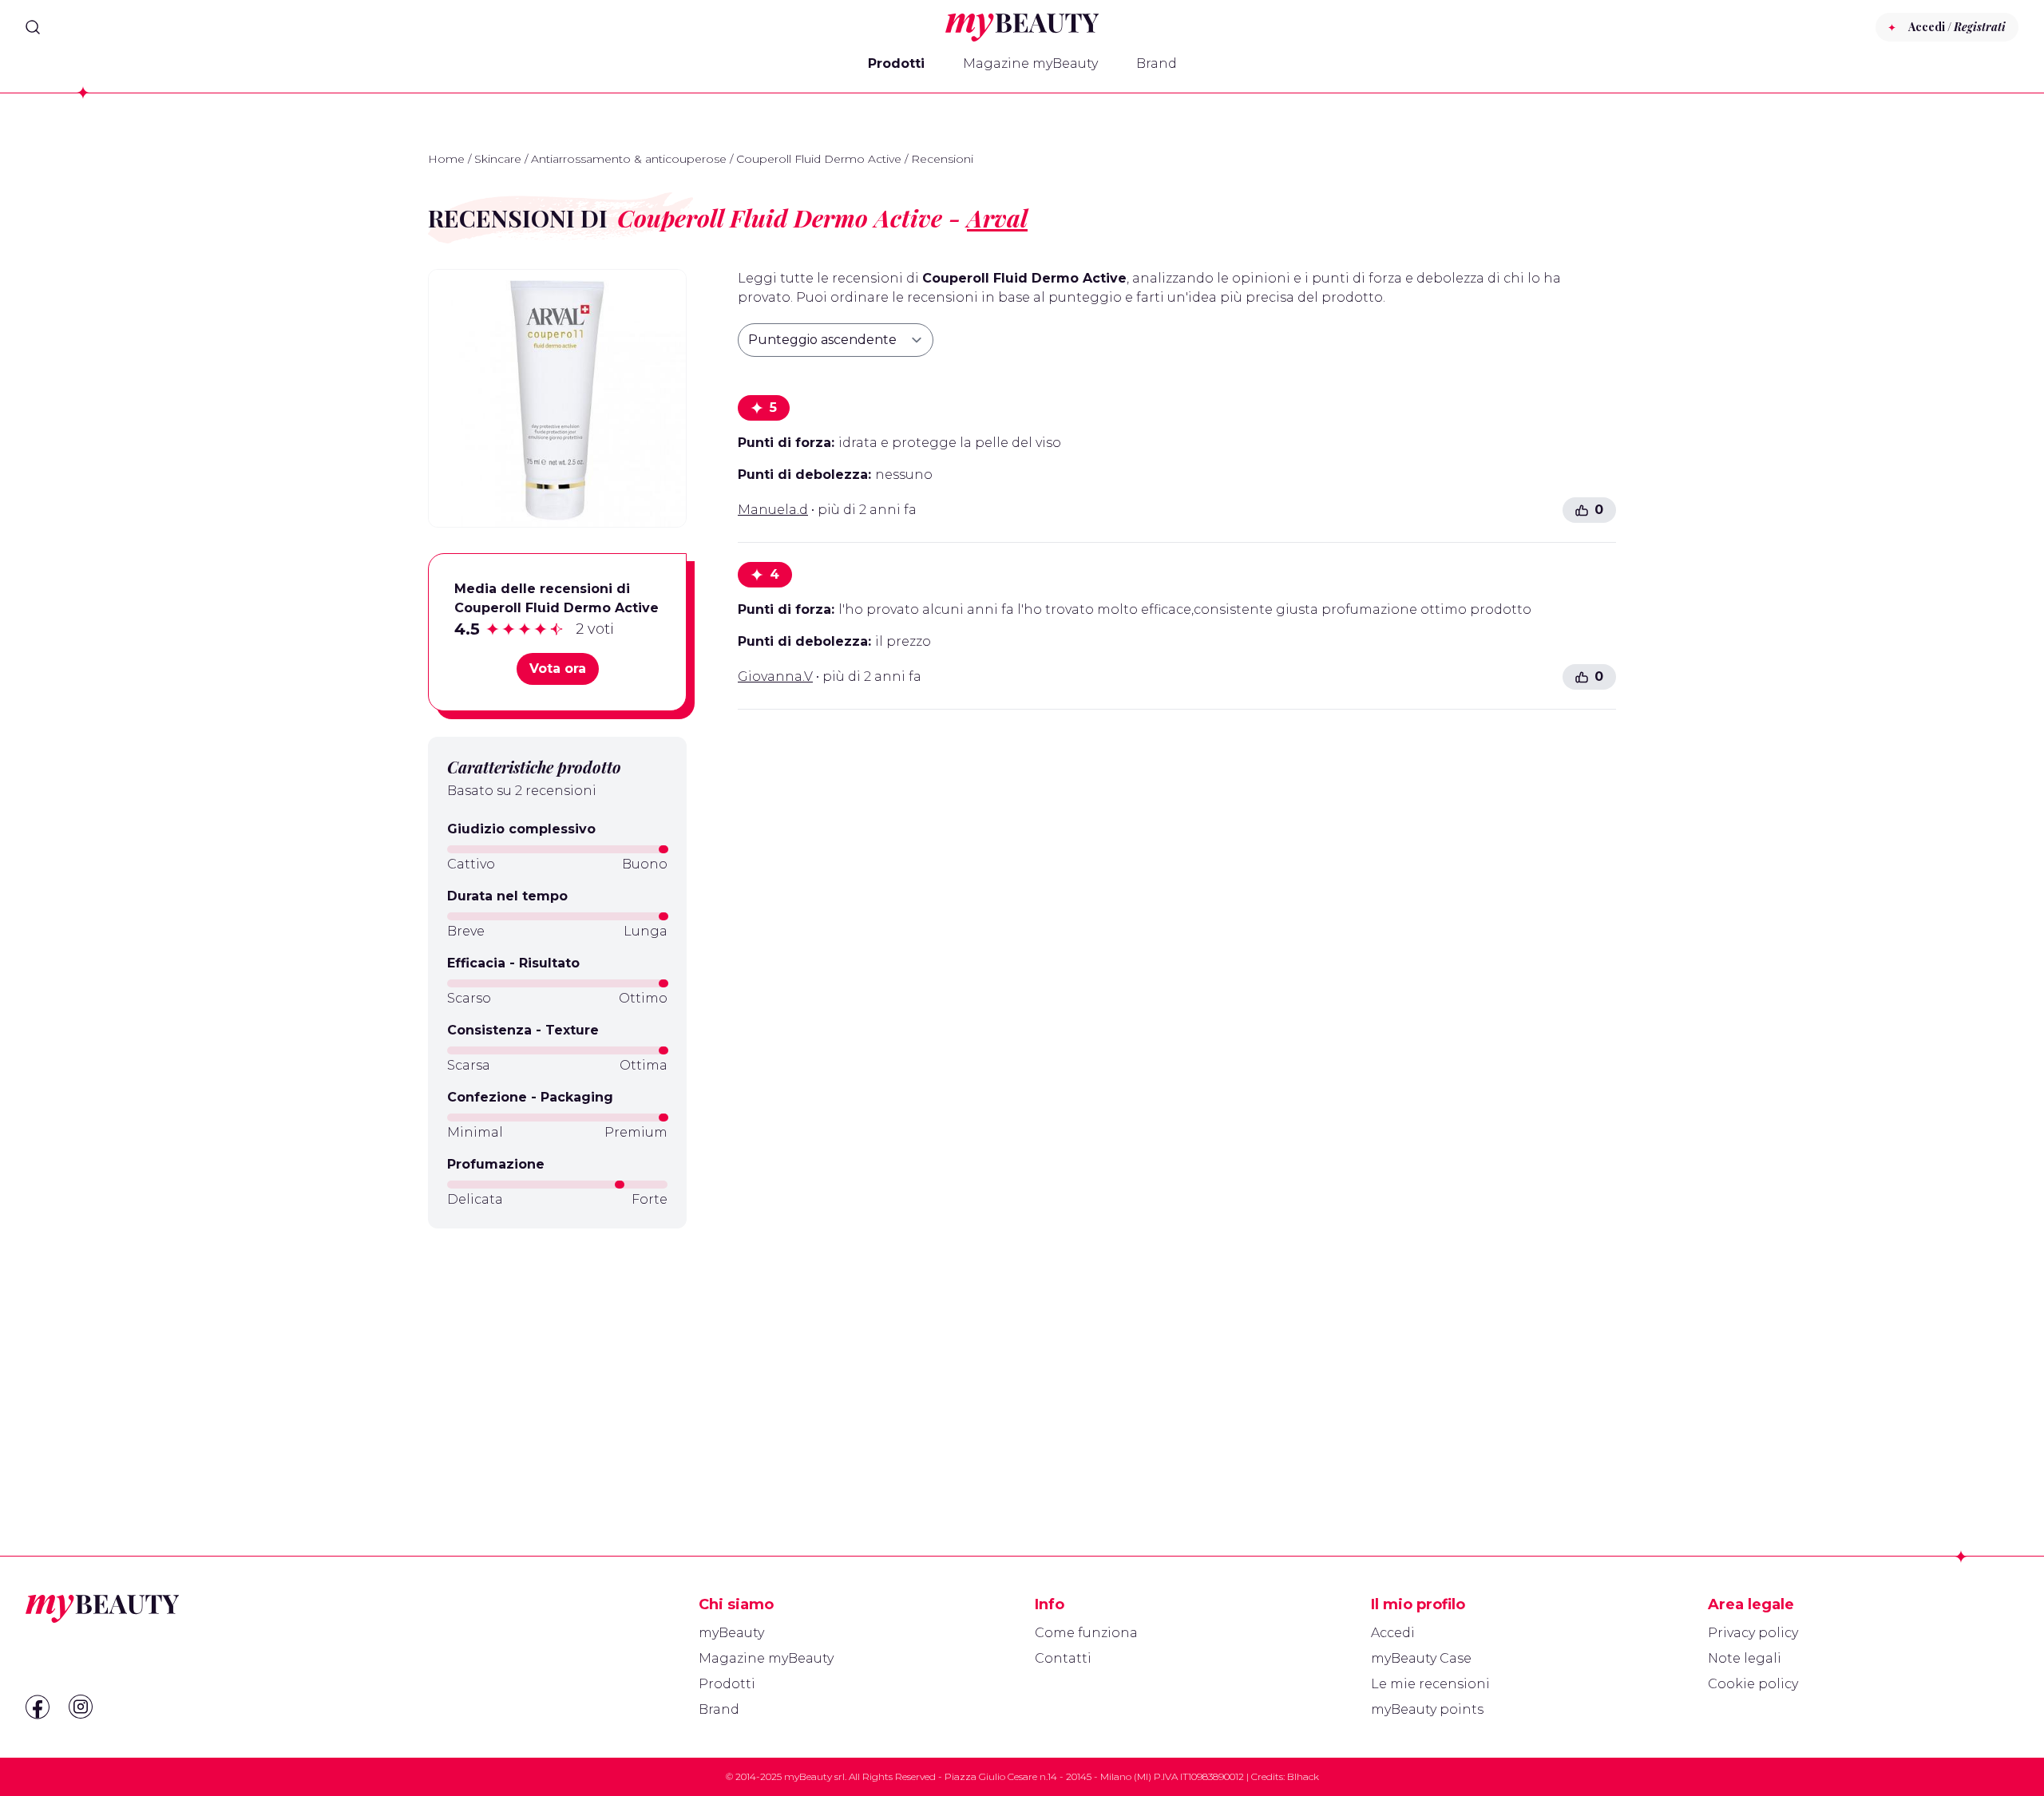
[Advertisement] (557, 1354)
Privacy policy (1753, 1633)
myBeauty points (1427, 1709)
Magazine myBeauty (1030, 63)
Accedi (1393, 1633)
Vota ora (558, 669)
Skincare (498, 159)
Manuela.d (773, 510)
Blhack (1303, 1776)
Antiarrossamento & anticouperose (629, 159)
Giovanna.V (775, 676)
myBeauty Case (1421, 1658)
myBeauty (731, 1633)
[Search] (33, 27)
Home (446, 159)
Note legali (1745, 1658)
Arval (997, 218)
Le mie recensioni (1430, 1684)
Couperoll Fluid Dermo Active (819, 159)
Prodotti (896, 63)
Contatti (1063, 1658)
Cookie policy (1753, 1684)
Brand (1157, 63)
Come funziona (1086, 1633)
